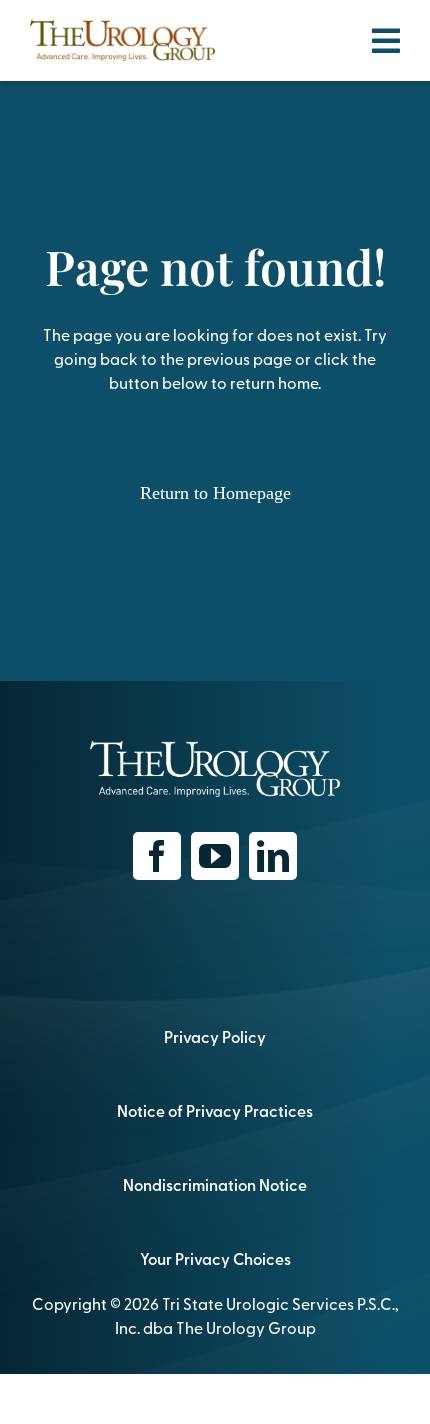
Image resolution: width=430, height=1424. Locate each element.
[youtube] (215, 856)
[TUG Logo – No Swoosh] (122, 28)
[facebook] (157, 856)
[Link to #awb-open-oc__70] (386, 41)
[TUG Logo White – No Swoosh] (215, 749)
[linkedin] (273, 856)
